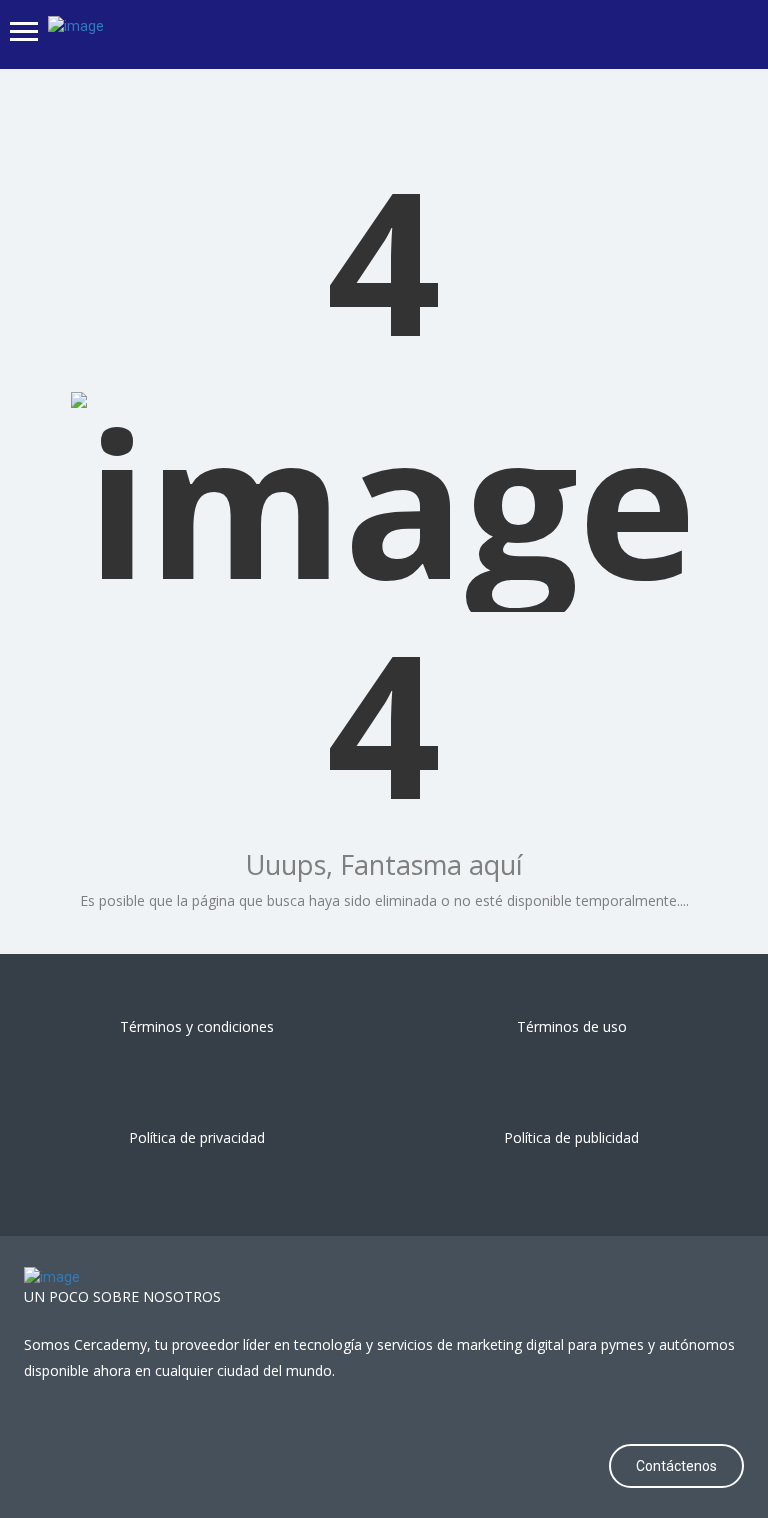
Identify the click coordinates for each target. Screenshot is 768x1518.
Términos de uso (572, 1026)
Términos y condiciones (197, 1026)
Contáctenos (676, 1466)
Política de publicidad (571, 1137)
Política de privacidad (197, 1137)
